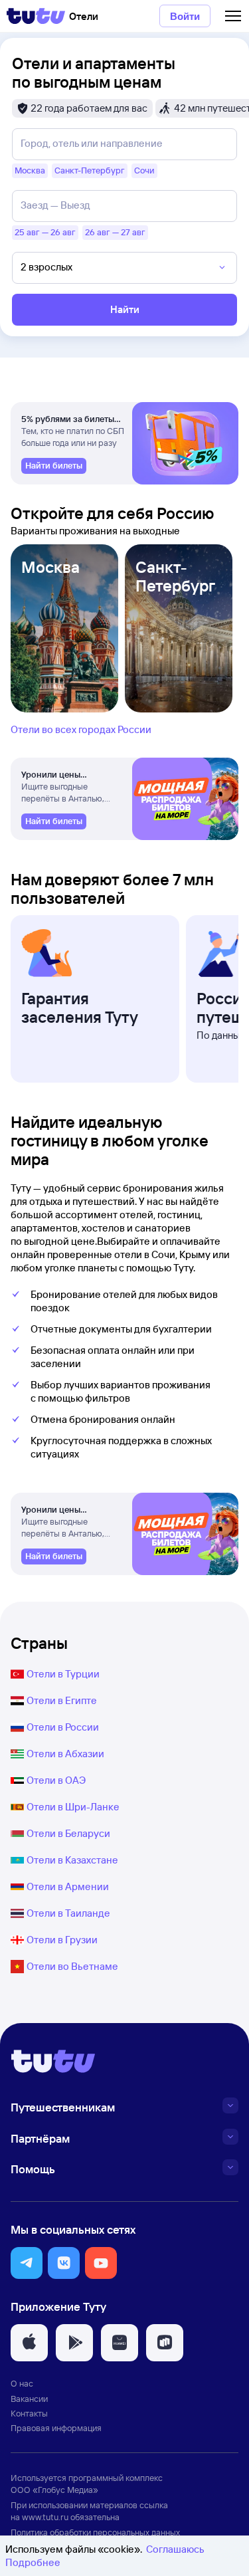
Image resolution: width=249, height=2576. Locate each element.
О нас (22, 2383)
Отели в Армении (68, 1886)
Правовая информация (56, 2428)
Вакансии (29, 2399)
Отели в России (63, 1727)
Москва (50, 567)
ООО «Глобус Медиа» (54, 2490)
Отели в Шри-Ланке (73, 1807)
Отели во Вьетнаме (72, 1966)
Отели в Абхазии (65, 1754)
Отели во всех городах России (81, 729)
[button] (27, 2263)
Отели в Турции (63, 1674)
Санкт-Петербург (175, 576)
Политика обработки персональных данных (95, 2532)
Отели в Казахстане (72, 1860)
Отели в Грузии (62, 1940)
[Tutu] (36, 16)
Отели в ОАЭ (56, 1780)
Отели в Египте (62, 1700)
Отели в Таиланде (68, 1913)
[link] (54, 466)
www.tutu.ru (45, 2517)
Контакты (29, 2413)
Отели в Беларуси (68, 1833)
